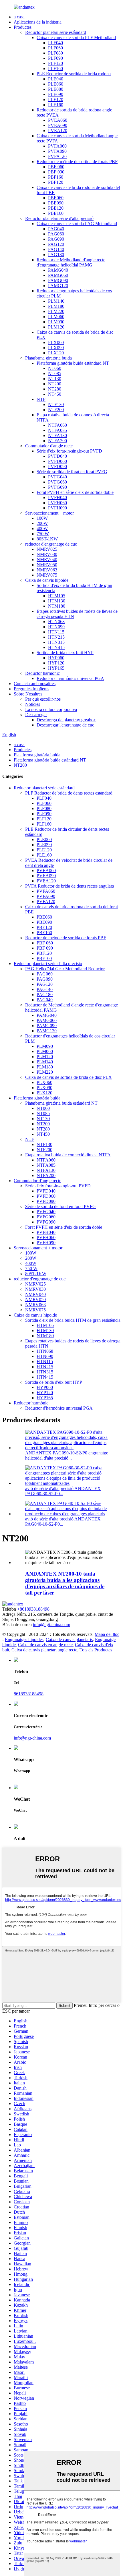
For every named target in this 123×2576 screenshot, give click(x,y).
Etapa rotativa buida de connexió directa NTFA (68, 1155)
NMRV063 (47, 570)
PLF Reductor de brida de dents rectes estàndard (69, 793)
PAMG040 (58, 270)
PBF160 (56, 177)
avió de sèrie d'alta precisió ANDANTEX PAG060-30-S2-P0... (63, 1491)
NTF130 (56, 404)
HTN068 (56, 622)
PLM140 (56, 301)
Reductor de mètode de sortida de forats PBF (77, 162)
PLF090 (55, 58)
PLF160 (55, 68)
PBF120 (56, 182)
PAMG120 (58, 286)
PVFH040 (57, 497)
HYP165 (56, 668)
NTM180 (57, 606)
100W (42, 518)
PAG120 (56, 244)
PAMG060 (58, 275)
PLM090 (56, 322)
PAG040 (56, 229)
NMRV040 (47, 560)
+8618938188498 (33, 1609)
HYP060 (56, 658)
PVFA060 (57, 146)
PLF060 (55, 48)
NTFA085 (57, 430)
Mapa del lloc (107, 1634)
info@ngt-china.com (51, 1625)
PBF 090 (56, 172)
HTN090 (56, 627)
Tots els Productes (96, 1650)
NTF (41, 399)
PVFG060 (57, 482)
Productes (23, 27)
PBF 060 (56, 167)
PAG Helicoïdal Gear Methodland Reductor (65, 969)
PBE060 (56, 198)
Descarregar (36, 715)
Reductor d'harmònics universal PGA (70, 678)
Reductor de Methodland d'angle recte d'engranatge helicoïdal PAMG (71, 262)
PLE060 (56, 84)
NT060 (55, 368)
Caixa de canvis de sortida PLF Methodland (76, 37)
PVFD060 (57, 461)
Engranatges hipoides (24, 1639)
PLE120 (56, 99)
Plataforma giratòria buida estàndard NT (73, 363)
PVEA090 (58, 125)
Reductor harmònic (42, 673)
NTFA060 (57, 425)
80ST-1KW (47, 539)
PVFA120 (57, 156)
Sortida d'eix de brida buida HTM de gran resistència (73, 1320)
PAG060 (56, 234)
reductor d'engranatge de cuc (51, 544)
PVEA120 (58, 131)
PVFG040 (57, 477)
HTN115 (56, 632)
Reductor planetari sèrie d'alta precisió (59, 218)
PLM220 (56, 311)
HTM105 (57, 596)
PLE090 (56, 94)
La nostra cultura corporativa (51, 709)
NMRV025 (47, 549)
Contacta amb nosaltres (35, 684)
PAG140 (56, 249)
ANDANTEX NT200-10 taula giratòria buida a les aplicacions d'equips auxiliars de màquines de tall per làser (65, 1583)
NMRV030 (47, 554)
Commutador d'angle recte (49, 446)
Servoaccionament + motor (49, 513)
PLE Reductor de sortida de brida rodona (74, 74)
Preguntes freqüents (31, 689)
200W (42, 523)
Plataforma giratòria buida (48, 358)
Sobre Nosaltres (28, 694)
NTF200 (56, 410)
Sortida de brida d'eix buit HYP (65, 653)
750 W (43, 534)
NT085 (55, 373)
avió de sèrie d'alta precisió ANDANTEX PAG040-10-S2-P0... (63, 1521)
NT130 (55, 379)
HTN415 (56, 647)
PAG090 (56, 239)
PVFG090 (57, 487)
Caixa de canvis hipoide (47, 580)
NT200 (55, 384)
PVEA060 (58, 120)
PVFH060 (57, 503)
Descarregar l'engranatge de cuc (65, 725)
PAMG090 (58, 280)
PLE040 (56, 79)
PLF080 (55, 53)
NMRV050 (47, 565)
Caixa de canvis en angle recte (45, 1645)
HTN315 (56, 642)
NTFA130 (57, 435)
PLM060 (56, 317)
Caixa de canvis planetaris (69, 1639)
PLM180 (56, 306)
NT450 (55, 394)
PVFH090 (57, 508)
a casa (19, 17)
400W (42, 528)
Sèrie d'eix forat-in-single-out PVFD (69, 451)
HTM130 (57, 601)
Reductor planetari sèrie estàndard (56, 32)
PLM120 (56, 327)
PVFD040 (57, 456)
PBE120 (56, 208)
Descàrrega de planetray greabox (66, 720)
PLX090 (56, 348)
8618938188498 (29, 1694)
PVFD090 (57, 466)
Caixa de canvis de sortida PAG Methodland (77, 224)
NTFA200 (57, 441)
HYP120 (56, 663)
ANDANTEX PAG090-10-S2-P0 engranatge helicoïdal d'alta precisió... (67, 1455)
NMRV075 (47, 575)
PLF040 (55, 43)
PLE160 (56, 105)
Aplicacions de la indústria (38, 22)
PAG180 (56, 255)
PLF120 (55, 63)
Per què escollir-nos (43, 699)
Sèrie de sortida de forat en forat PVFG (72, 472)
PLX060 (56, 342)
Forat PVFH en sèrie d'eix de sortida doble (75, 492)
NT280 (55, 389)
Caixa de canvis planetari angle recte (44, 1650)
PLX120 (56, 353)
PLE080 (56, 89)
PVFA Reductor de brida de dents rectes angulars (70, 886)
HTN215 (56, 637)
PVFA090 (57, 151)
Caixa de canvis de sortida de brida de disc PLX (69, 1077)
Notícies (33, 704)
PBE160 (56, 213)
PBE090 (56, 203)
